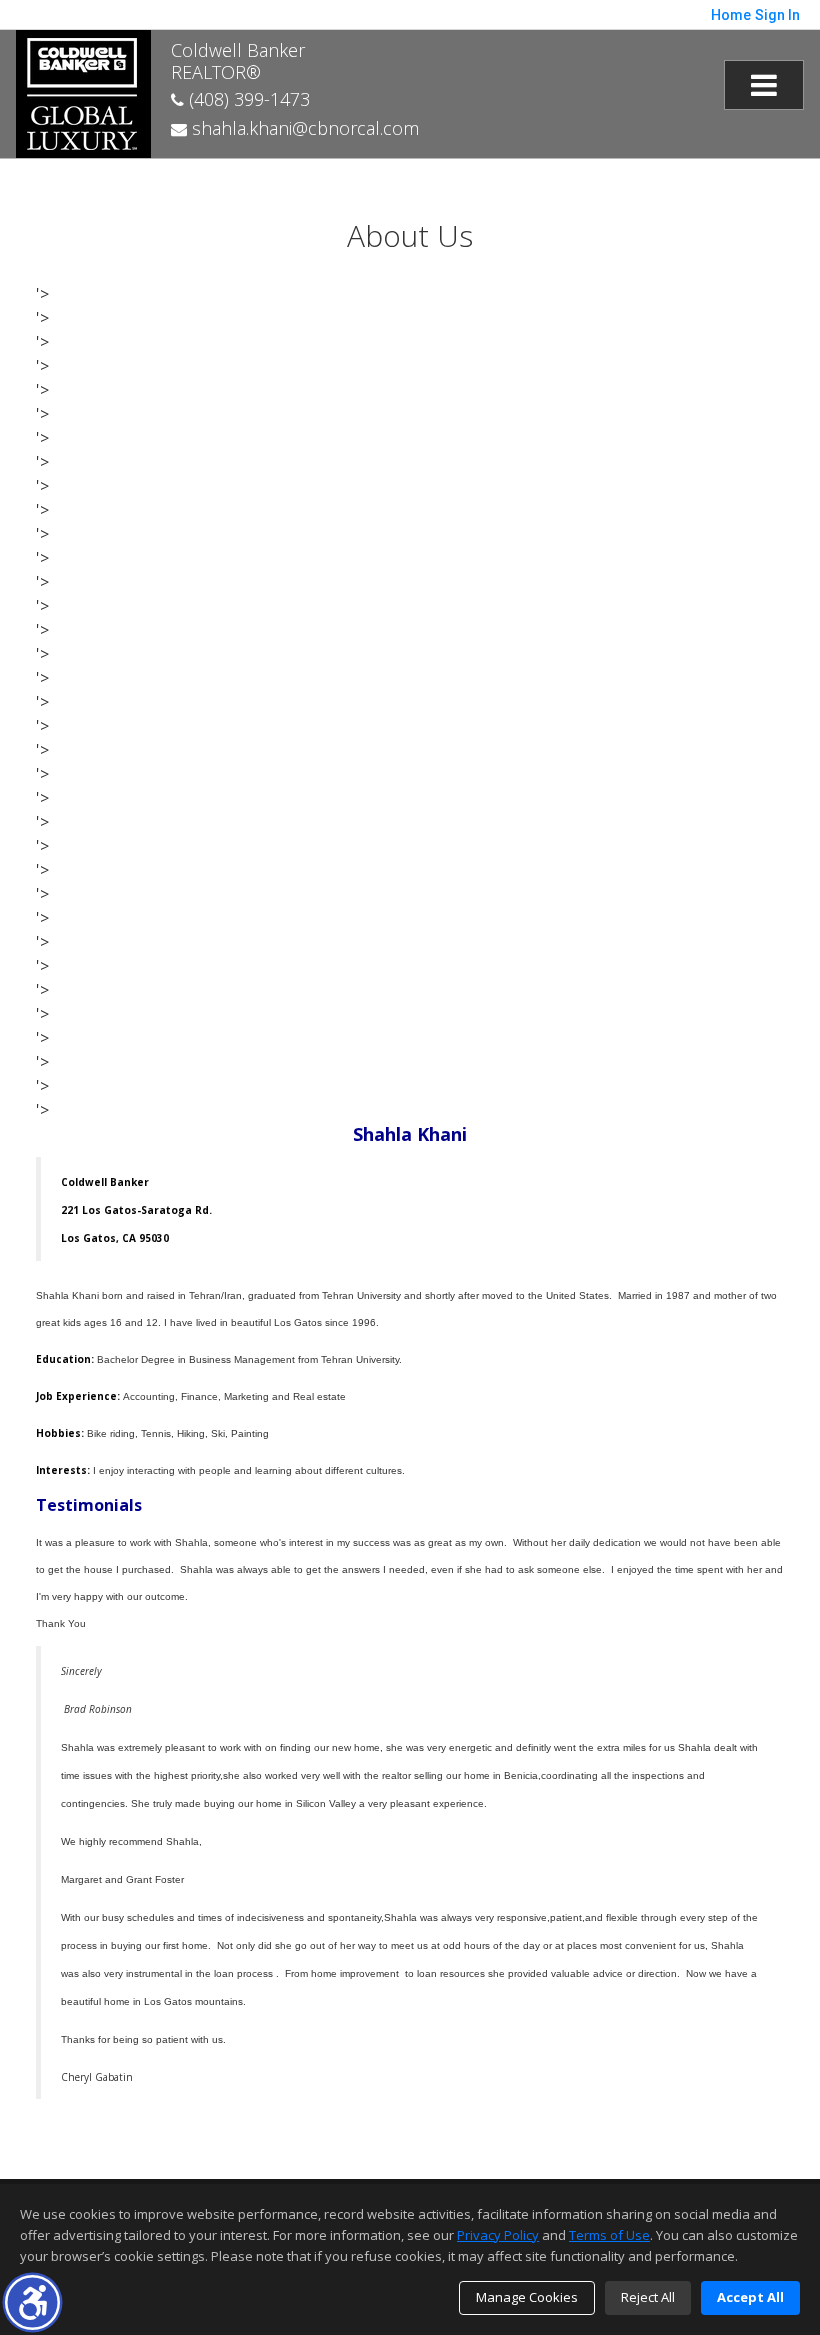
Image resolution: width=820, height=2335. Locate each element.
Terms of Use (609, 2235)
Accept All (750, 2297)
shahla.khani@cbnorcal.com (303, 128)
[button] (32, 2302)
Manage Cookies (527, 2297)
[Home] (83, 92)
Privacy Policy (498, 2235)
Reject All (648, 2297)
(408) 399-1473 (247, 99)
